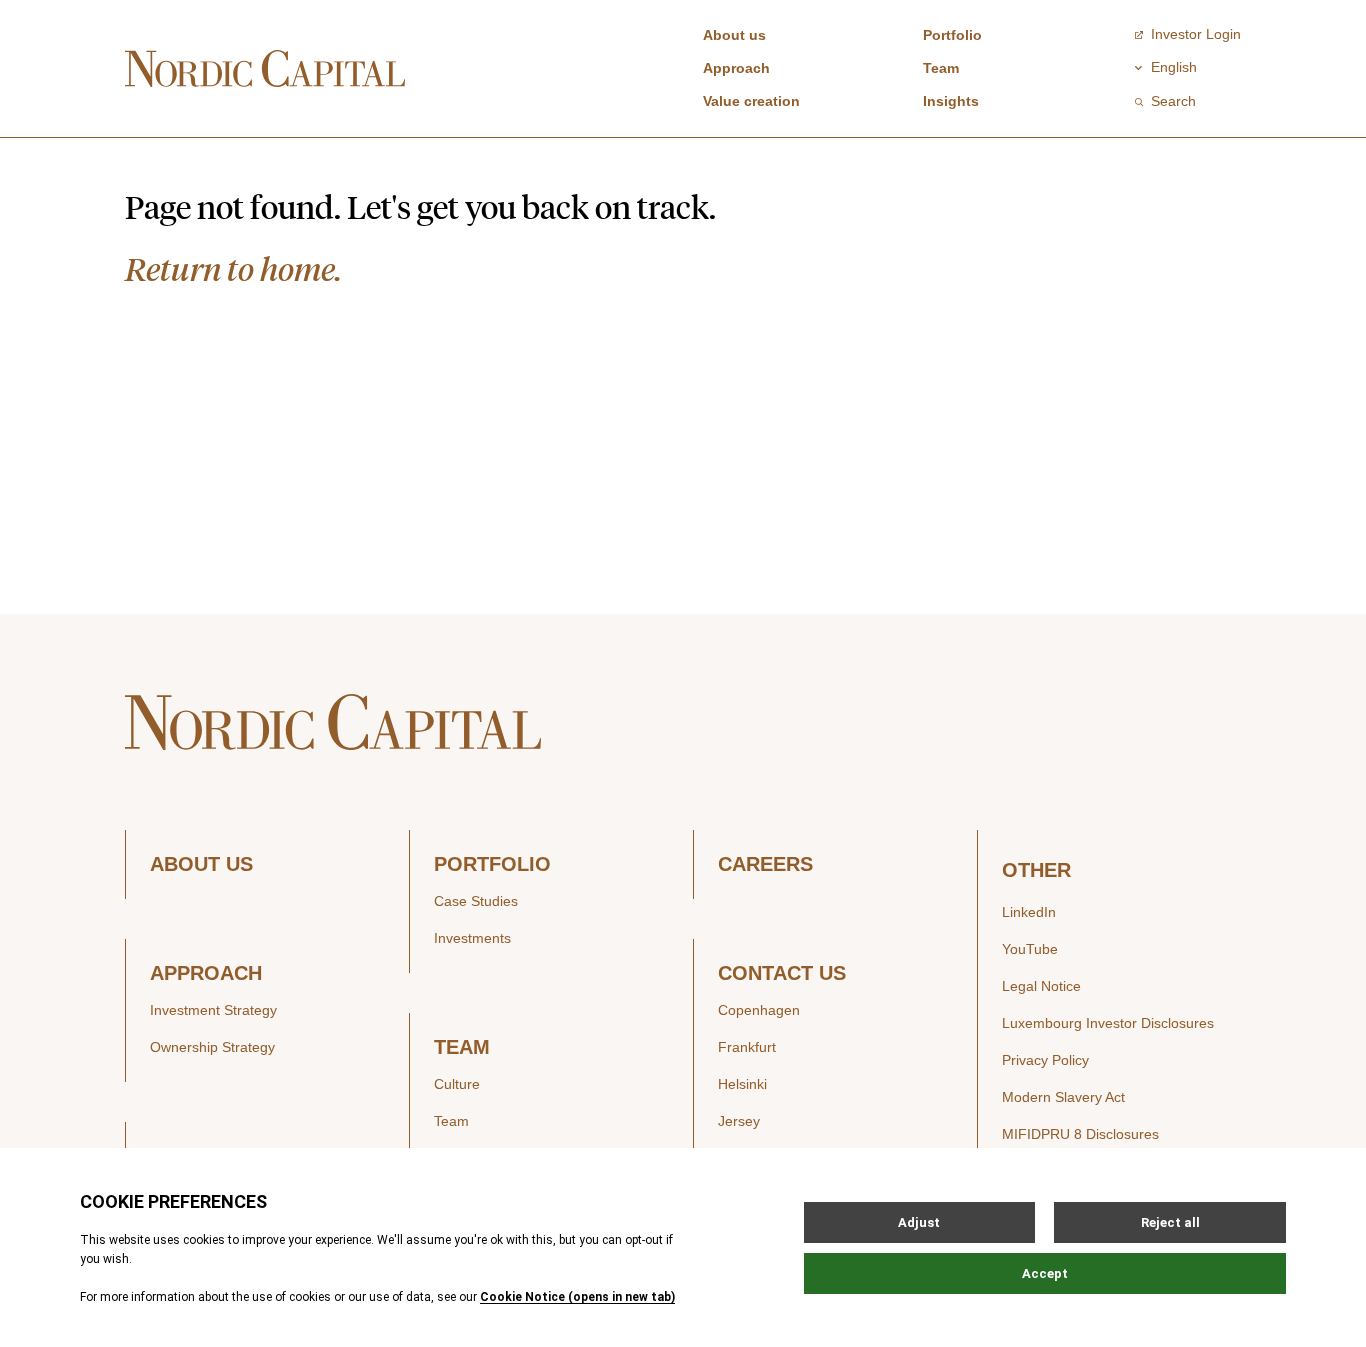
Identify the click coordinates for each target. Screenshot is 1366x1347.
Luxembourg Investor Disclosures (1108, 1023)
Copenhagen (759, 1010)
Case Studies (476, 901)
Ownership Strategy (212, 1047)
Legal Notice (1041, 986)
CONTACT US (782, 973)
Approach (736, 68)
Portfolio (952, 35)
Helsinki (742, 1084)
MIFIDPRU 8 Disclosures (1080, 1134)
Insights (951, 101)
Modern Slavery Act (1063, 1097)
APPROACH (206, 973)
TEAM (462, 1047)
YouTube (1030, 949)
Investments (472, 938)
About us (734, 35)
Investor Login (1196, 34)
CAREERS (765, 864)
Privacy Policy (1045, 1060)
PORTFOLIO (492, 864)
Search (1173, 101)
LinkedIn (1029, 912)
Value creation (751, 101)
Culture (457, 1084)
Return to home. (233, 268)
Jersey (739, 1121)
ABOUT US (201, 864)
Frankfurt (747, 1047)
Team (941, 68)
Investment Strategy (213, 1010)
